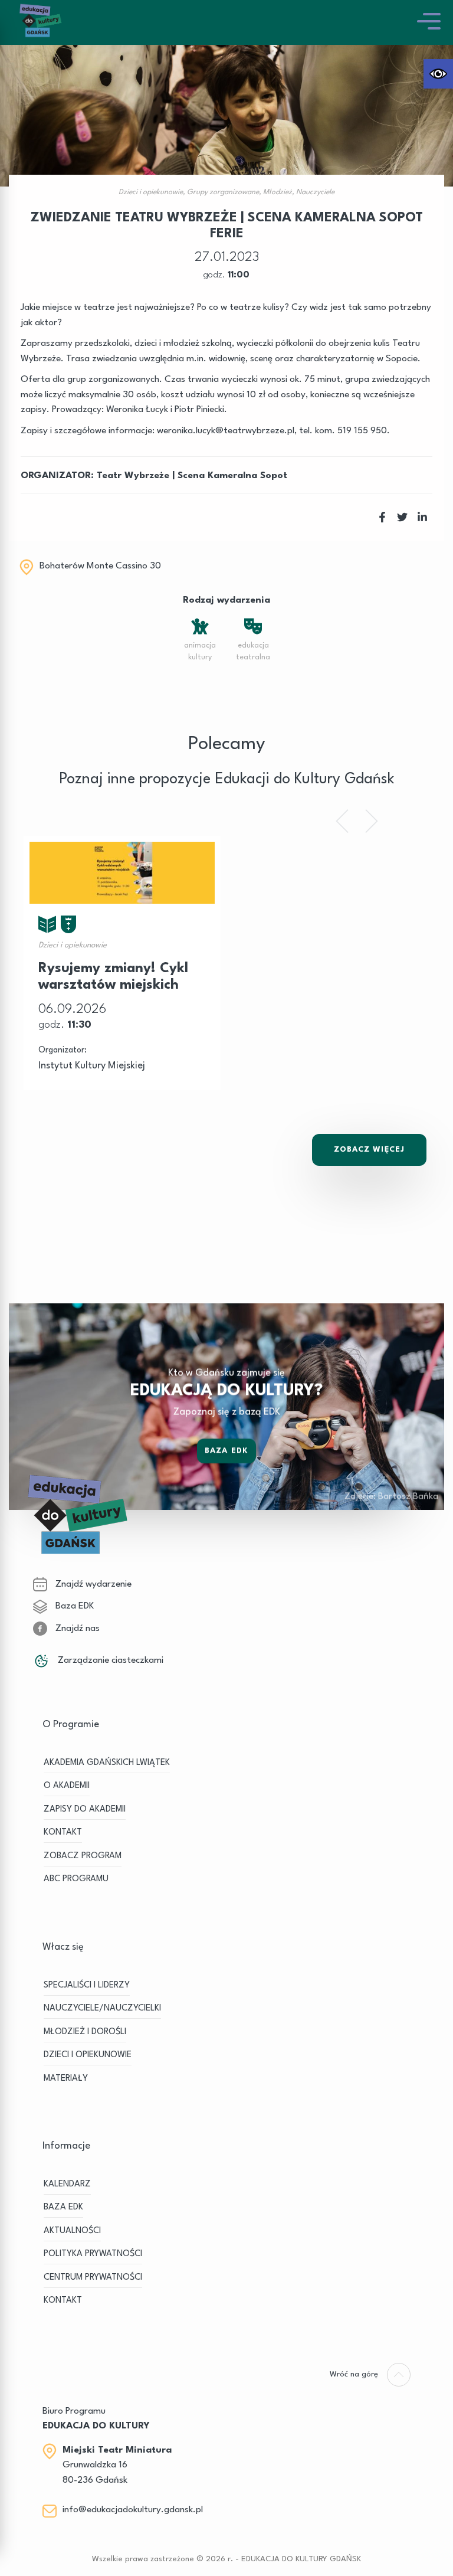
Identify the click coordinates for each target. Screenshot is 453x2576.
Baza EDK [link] (226, 1450)
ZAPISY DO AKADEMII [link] (85, 1810)
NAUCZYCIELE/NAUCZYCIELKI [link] (102, 2008)
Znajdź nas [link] (76, 1629)
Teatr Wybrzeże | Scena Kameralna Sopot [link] (192, 476)
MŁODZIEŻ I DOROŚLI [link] (85, 2032)
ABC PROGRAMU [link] (76, 1879)
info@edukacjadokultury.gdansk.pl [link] (133, 2510)
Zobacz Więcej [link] (369, 1150)
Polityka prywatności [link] (93, 2254)
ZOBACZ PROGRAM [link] (83, 1856)
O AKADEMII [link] (67, 1786)
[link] (438, 74)
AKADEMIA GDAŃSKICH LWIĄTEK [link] (107, 1763)
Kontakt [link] (63, 2301)
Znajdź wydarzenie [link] (92, 1584)
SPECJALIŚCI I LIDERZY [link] (87, 1985)
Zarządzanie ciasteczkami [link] (109, 1660)
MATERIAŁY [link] (66, 2079)
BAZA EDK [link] (63, 2207)
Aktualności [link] (72, 2231)
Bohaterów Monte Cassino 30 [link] (100, 566)
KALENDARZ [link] (67, 2184)
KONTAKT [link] (63, 1833)
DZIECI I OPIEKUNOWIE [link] (88, 2055)
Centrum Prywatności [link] (93, 2278)
